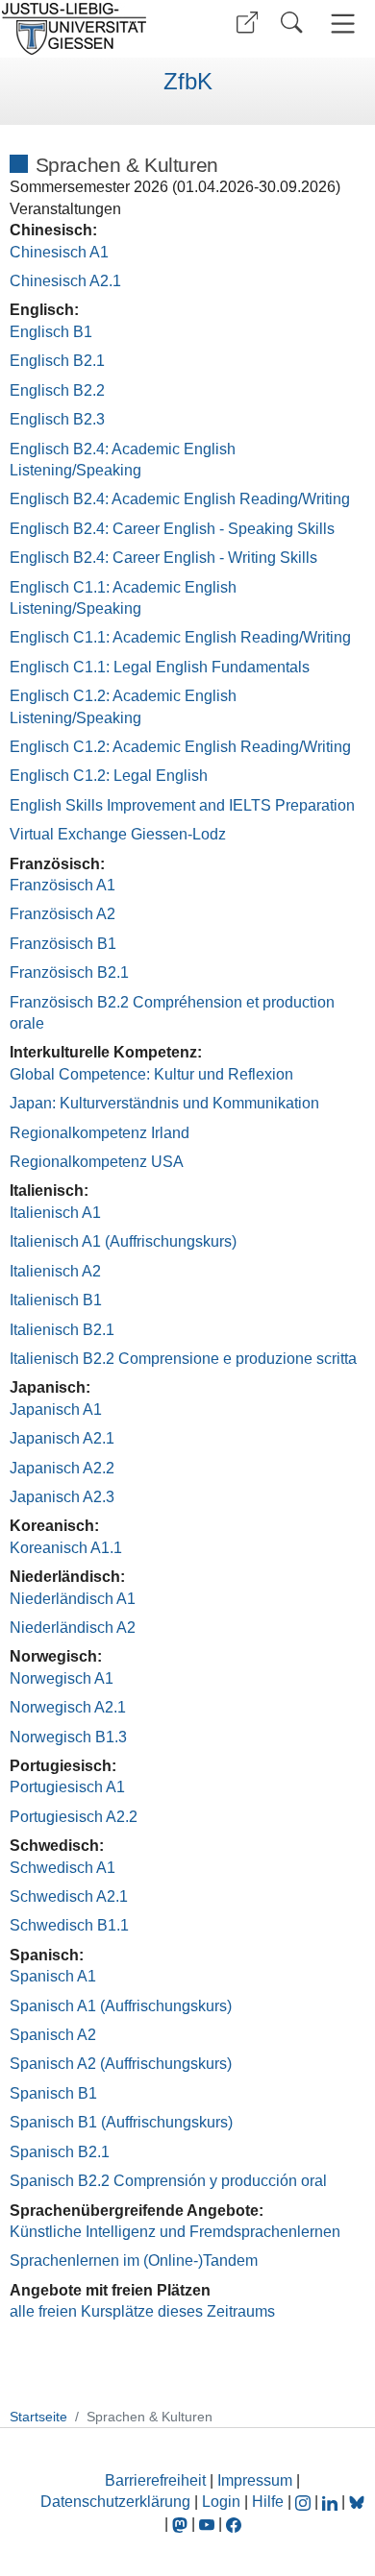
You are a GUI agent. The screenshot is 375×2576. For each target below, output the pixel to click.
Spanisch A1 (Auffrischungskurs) (121, 2006)
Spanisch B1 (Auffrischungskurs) (121, 2122)
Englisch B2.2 (57, 390)
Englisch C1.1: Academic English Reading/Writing (180, 637)
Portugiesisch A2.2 (74, 1817)
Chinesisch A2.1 (65, 281)
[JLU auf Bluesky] (357, 2502)
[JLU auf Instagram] (305, 2502)
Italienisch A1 (55, 1213)
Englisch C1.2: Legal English (109, 776)
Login (223, 2502)
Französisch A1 (62, 885)
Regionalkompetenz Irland (100, 1133)
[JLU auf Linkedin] (332, 2502)
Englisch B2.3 (57, 419)
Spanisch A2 (53, 2035)
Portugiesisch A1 (67, 1787)
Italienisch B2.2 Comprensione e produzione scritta (183, 1359)
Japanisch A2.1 (62, 1438)
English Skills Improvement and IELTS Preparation (182, 805)
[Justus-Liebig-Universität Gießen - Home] (91, 29)
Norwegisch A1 (62, 1678)
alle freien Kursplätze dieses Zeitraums (142, 2311)
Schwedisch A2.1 (69, 1896)
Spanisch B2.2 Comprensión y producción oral (168, 2181)
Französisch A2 (62, 914)
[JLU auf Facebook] (234, 2524)
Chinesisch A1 (59, 252)
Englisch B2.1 (57, 361)
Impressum (255, 2480)
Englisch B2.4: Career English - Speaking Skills (172, 529)
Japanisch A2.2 (62, 1468)
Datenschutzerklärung (115, 2502)
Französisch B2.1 (69, 972)
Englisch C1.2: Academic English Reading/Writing (180, 747)
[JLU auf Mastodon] (182, 2524)
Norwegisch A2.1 (68, 1707)
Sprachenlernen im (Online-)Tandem (134, 2260)
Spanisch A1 (53, 1976)
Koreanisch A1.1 (66, 1548)
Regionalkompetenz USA (97, 1162)
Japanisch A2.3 (62, 1497)
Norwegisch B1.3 (68, 1737)
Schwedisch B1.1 (69, 1925)
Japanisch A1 (56, 1410)
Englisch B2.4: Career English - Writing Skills (163, 558)
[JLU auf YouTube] (207, 2524)
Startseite (38, 2417)
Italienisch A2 (55, 1271)
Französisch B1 (63, 944)
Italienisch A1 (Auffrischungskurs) (123, 1241)
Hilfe (268, 2502)
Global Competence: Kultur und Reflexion (151, 1074)
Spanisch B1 (53, 2093)
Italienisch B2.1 (62, 1330)
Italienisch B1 (56, 1300)
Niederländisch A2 (73, 1628)
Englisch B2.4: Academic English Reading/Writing (180, 499)
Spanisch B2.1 (60, 2152)
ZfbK (188, 82)
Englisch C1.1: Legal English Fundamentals (160, 667)
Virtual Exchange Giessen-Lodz (118, 834)
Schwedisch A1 (62, 1868)
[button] (247, 23)
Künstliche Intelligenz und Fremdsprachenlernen (175, 2232)
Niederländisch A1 (73, 1599)
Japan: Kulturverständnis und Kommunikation (164, 1103)
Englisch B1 (51, 332)
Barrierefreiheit (155, 2480)
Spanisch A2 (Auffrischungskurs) (121, 2064)
